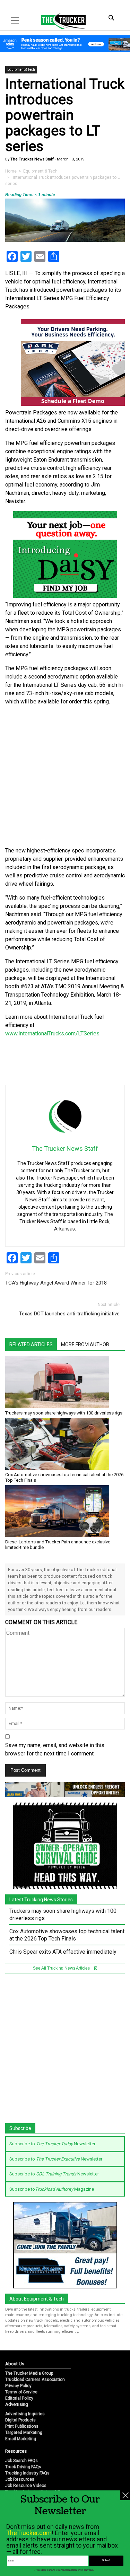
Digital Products (20, 2420)
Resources (16, 2451)
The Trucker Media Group (29, 2373)
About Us (15, 2364)
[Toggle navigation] (15, 20)
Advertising (17, 2404)
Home (11, 171)
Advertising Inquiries (25, 2414)
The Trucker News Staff (32, 159)
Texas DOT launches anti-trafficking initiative (69, 1314)
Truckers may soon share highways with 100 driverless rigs (64, 1413)
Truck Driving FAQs (23, 2467)
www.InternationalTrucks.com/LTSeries (52, 1033)
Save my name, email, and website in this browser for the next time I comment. (55, 1749)
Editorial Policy (19, 2398)
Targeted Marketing (24, 2433)
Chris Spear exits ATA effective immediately (63, 1952)
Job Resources (20, 2479)
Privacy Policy (18, 2386)
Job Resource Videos (26, 2486)
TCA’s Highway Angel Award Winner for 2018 (56, 1283)
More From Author (85, 1344)
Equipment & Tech (21, 69)
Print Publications (22, 2426)
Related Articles (31, 1344)
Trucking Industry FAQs (27, 2473)
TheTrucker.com (29, 2533)
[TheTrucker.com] (60, 21)
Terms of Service (21, 2392)
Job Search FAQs (21, 2461)
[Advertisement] (65, 776)
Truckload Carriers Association (35, 2380)
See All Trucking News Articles (62, 1968)
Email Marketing (21, 2439)
